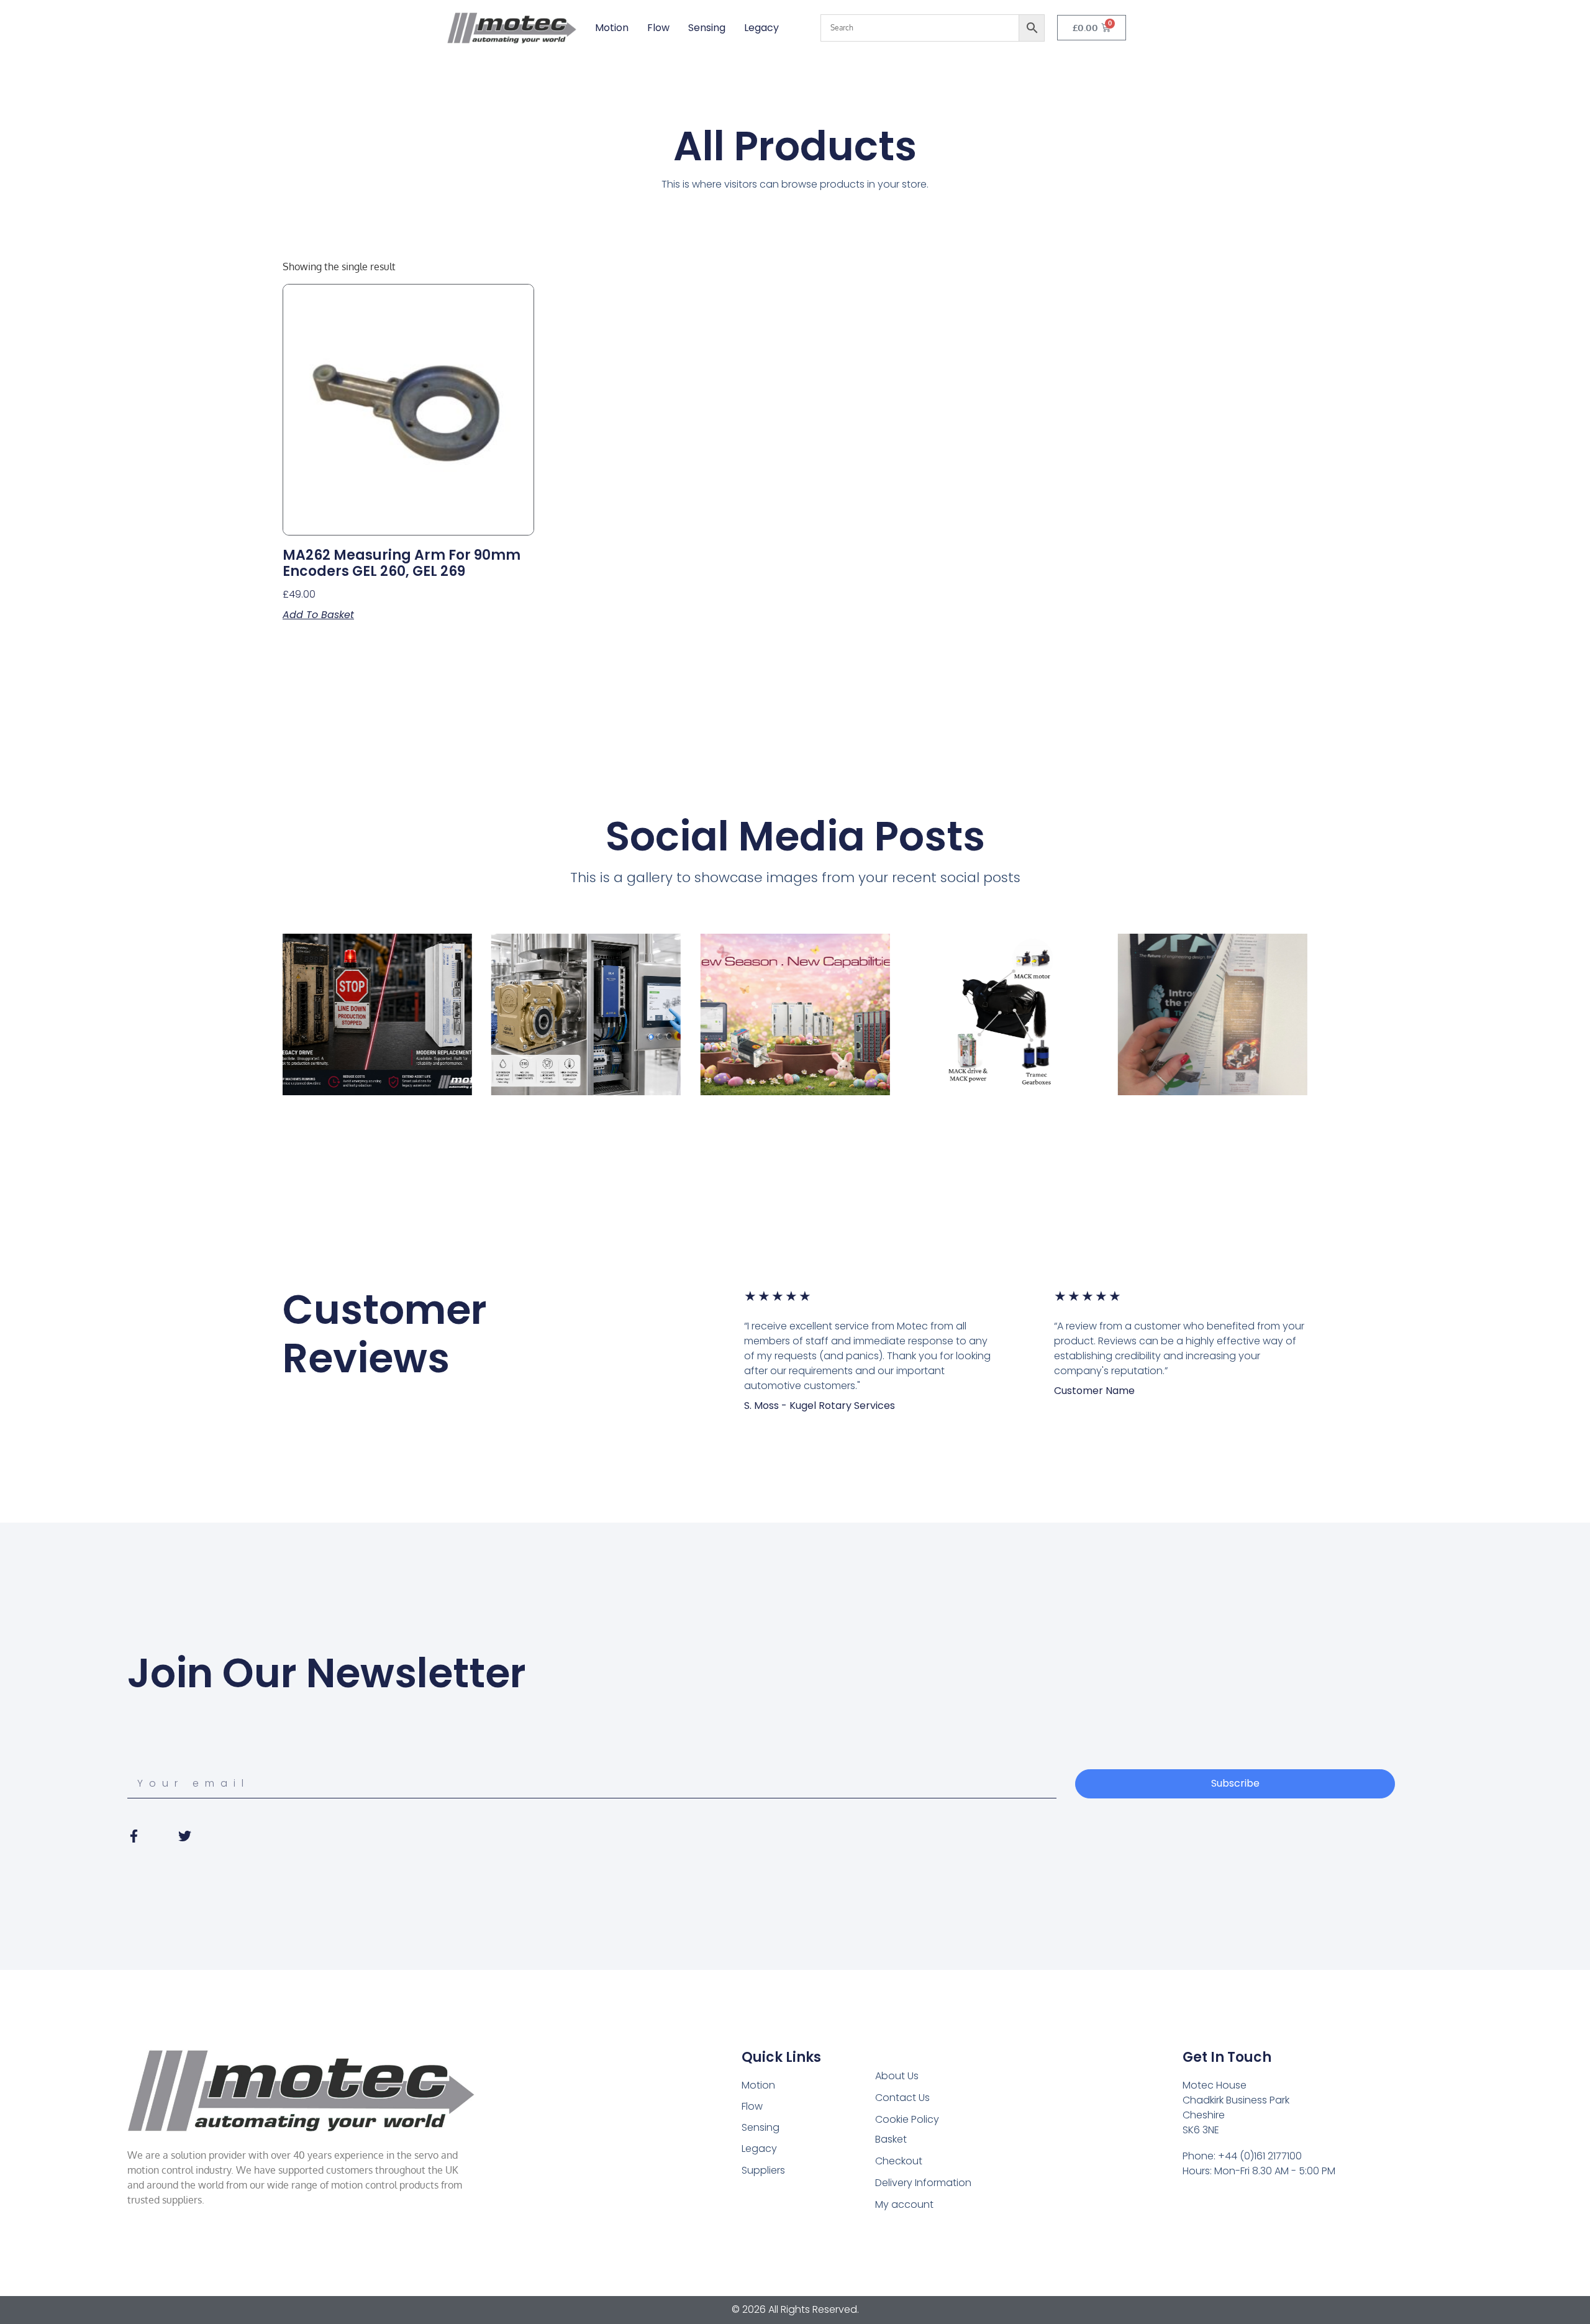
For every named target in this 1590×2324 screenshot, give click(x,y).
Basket (891, 2139)
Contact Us (902, 2098)
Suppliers (763, 2170)
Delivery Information (923, 2183)
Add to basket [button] (318, 615)
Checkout (899, 2161)
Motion (612, 28)
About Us (897, 2076)
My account (904, 2204)
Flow (658, 28)
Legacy (761, 28)
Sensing (707, 28)
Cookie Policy (907, 2119)
